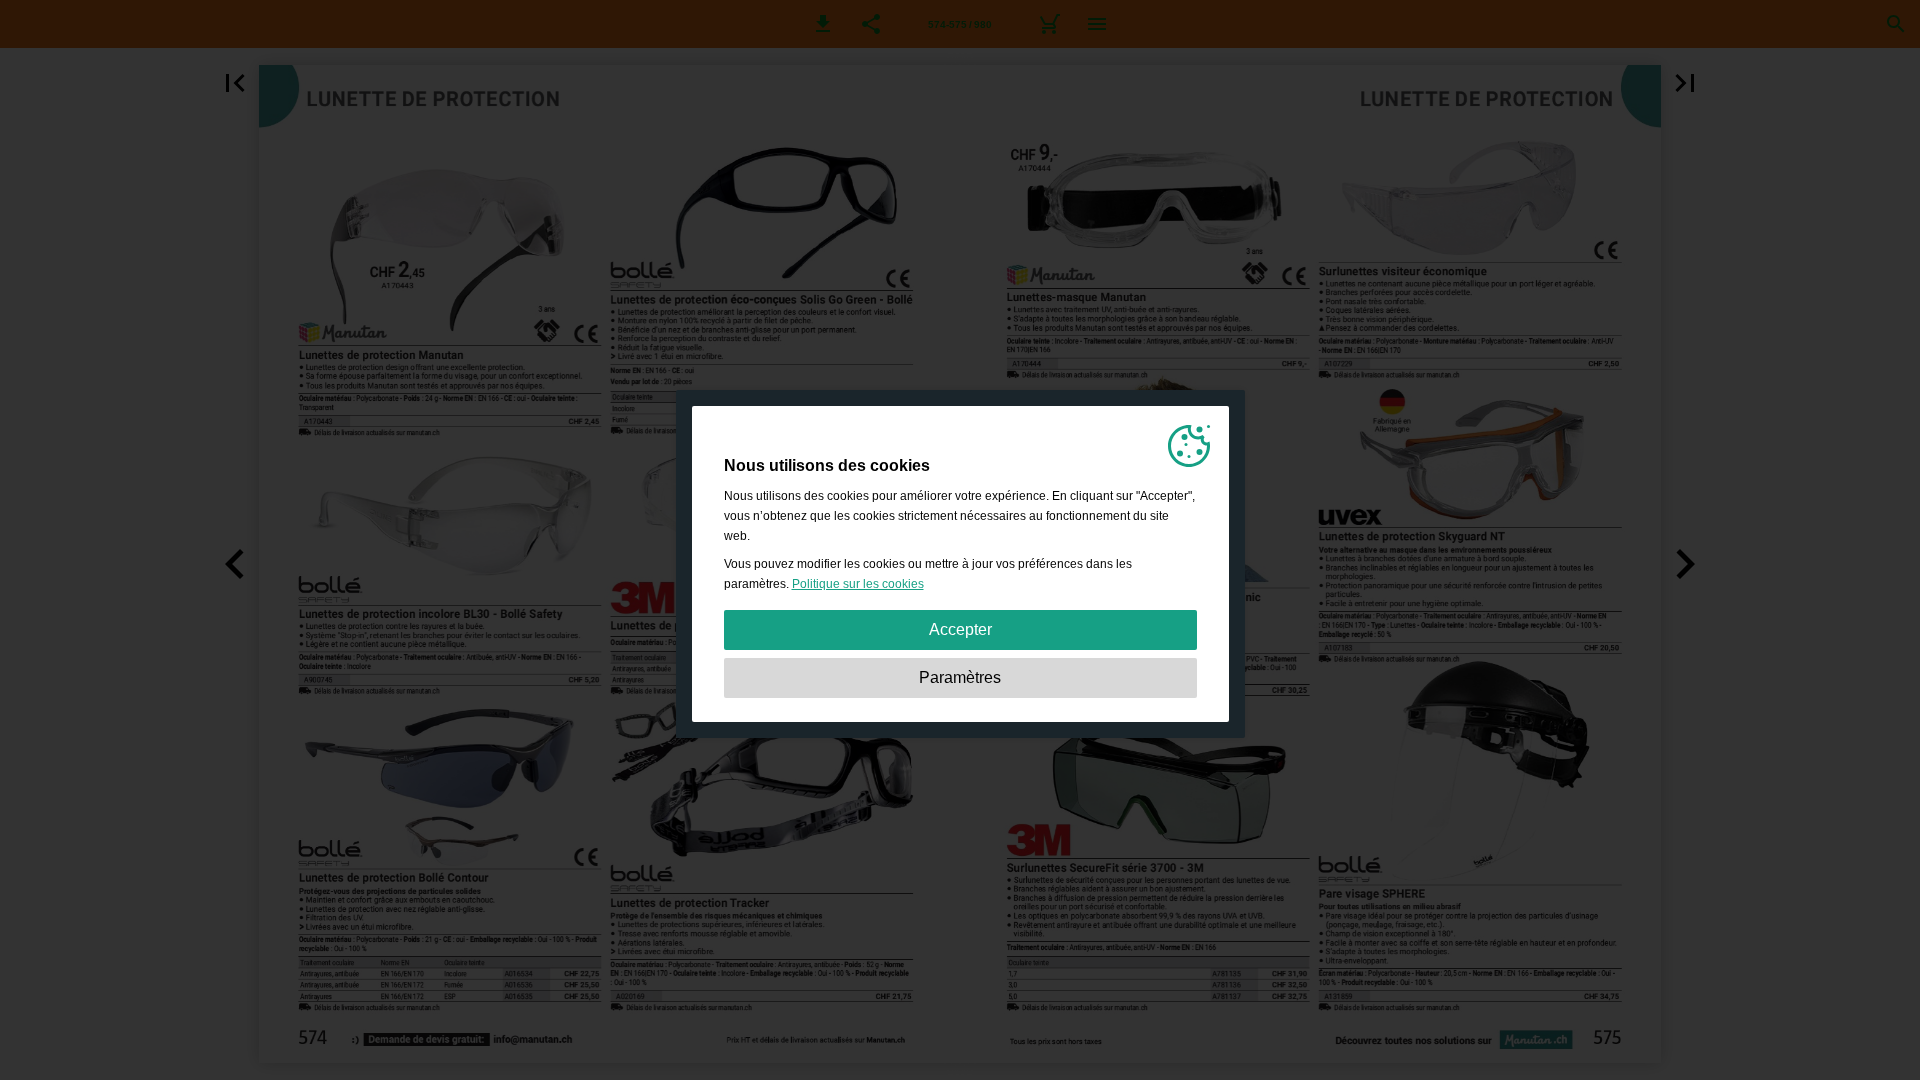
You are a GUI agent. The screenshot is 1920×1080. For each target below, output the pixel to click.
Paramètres (960, 677)
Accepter (960, 629)
